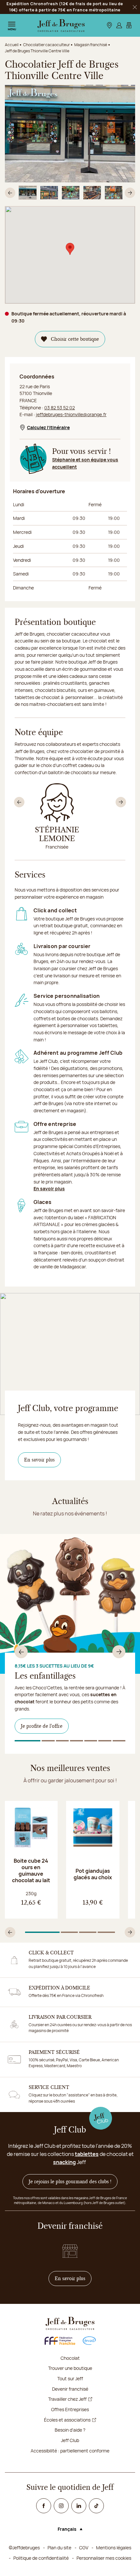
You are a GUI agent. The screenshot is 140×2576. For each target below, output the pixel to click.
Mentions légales (114, 2548)
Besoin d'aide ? (70, 2430)
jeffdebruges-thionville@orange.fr (71, 414)
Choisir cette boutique (75, 339)
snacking (64, 2162)
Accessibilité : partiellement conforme (70, 2451)
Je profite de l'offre (42, 1726)
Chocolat (70, 2358)
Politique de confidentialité (41, 2558)
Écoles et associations (67, 2420)
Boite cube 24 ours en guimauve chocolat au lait (31, 1870)
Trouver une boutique (70, 2368)
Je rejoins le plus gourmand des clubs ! (70, 2182)
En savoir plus (49, 1189)
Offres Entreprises (70, 2409)
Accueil (12, 45)
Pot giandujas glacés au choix (93, 1874)
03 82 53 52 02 (60, 408)
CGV (84, 2548)
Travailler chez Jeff (67, 2399)
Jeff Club (70, 2440)
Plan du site (59, 2548)
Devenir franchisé (70, 2389)
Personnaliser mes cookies (104, 2558)
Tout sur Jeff (70, 2378)
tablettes (87, 2154)
